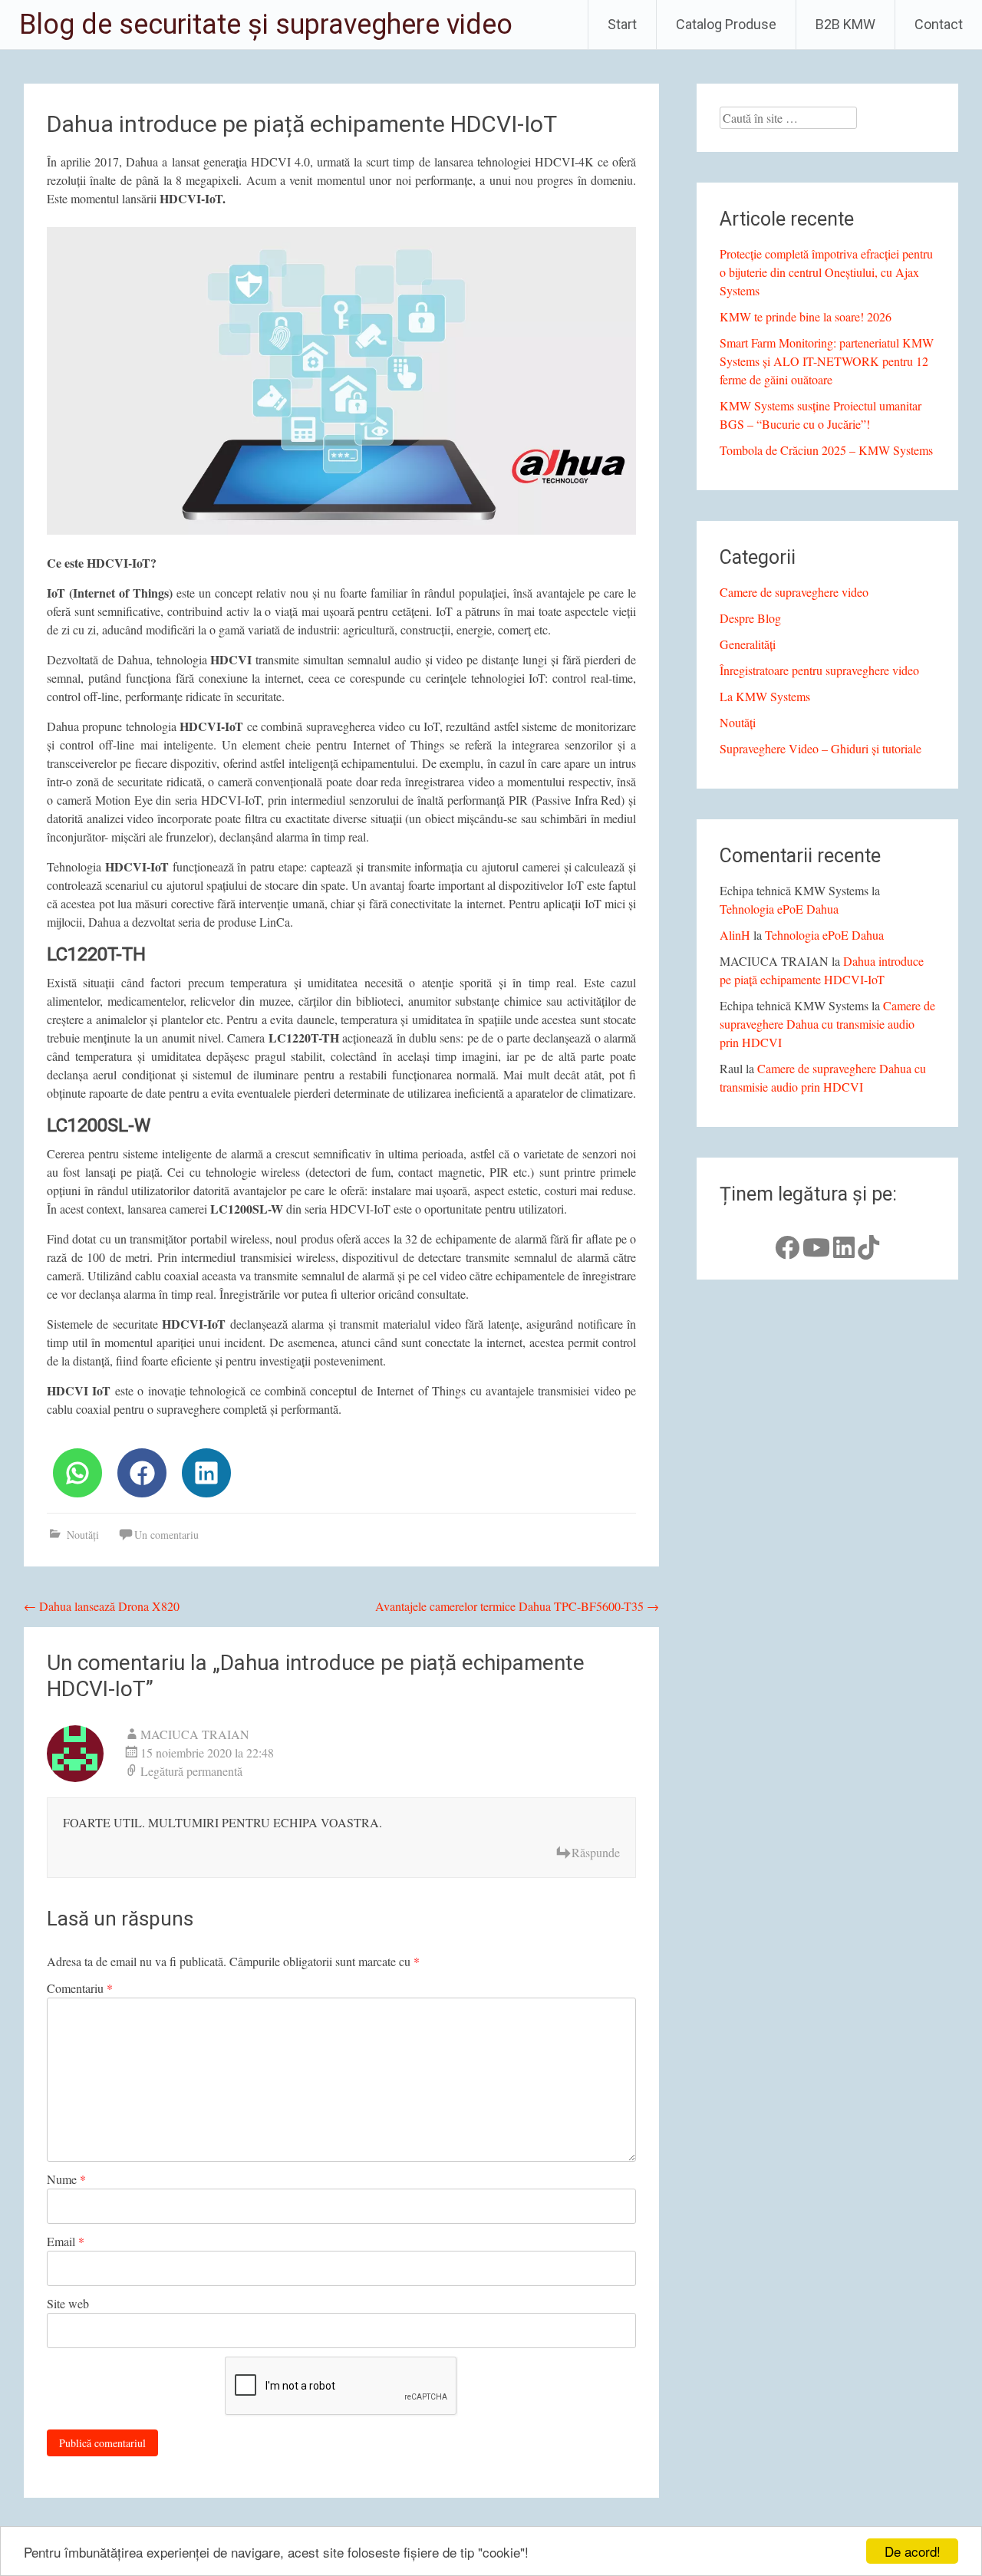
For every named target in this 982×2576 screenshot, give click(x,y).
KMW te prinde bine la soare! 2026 (806, 316)
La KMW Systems (765, 696)
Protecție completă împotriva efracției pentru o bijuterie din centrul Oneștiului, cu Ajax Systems (826, 272)
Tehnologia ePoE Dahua (779, 909)
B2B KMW (845, 24)
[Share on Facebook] (142, 1473)
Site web (68, 2303)
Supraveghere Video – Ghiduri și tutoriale (821, 748)
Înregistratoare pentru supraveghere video (819, 670)
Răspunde (596, 1852)
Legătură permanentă (191, 1771)
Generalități (748, 644)
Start (622, 24)
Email (66, 2241)
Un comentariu (166, 1535)
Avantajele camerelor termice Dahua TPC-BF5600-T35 (517, 1606)
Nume (66, 2179)
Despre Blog (750, 618)
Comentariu (80, 1988)
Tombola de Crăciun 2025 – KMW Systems (826, 450)
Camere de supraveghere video (794, 592)
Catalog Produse (726, 24)
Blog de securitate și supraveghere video (266, 25)
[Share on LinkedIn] (206, 1473)
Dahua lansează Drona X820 (102, 1606)
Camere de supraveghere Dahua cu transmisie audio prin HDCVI (827, 1024)
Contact (939, 24)
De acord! (913, 2551)
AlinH (735, 935)
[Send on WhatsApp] (77, 1473)
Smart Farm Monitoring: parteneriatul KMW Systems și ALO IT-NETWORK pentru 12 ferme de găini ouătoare (827, 361)
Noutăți (83, 1535)
